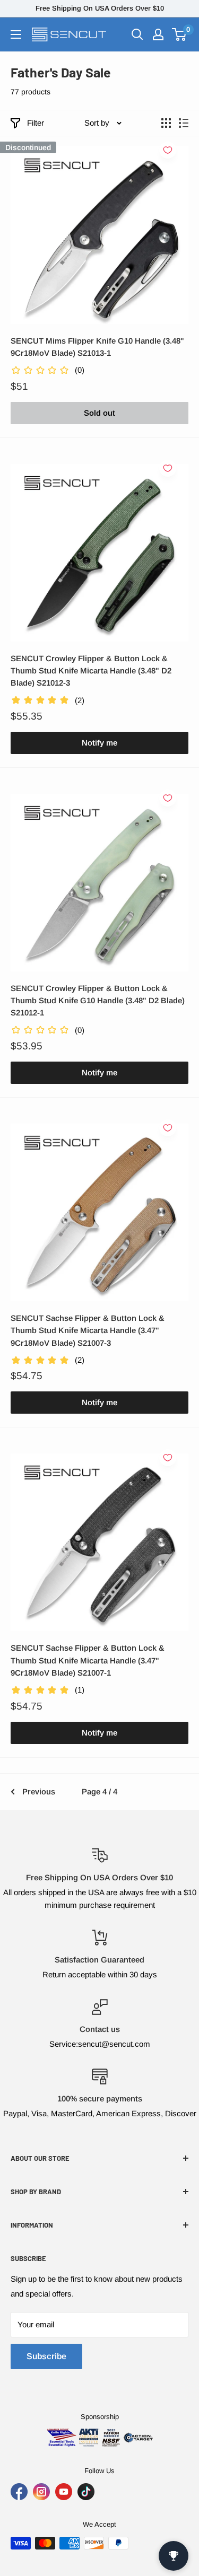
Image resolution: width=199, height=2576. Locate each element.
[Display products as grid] (166, 123)
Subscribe (46, 2356)
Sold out (99, 413)
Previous (39, 1791)
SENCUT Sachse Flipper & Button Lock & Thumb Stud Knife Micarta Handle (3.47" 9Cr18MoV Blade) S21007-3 (88, 1330)
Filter (36, 123)
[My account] (158, 34)
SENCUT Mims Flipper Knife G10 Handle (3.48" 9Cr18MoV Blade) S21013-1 (97, 347)
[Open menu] (16, 34)
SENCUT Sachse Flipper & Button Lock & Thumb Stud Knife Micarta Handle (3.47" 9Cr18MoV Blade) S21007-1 (88, 1660)
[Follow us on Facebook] (19, 2492)
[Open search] (137, 34)
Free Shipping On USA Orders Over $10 (100, 8)
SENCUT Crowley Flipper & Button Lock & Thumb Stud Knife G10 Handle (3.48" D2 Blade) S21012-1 (98, 1001)
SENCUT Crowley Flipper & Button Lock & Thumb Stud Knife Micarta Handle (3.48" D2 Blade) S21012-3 (91, 671)
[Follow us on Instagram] (41, 2492)
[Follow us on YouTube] (64, 2492)
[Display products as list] (184, 123)
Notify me (99, 743)
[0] (180, 34)
